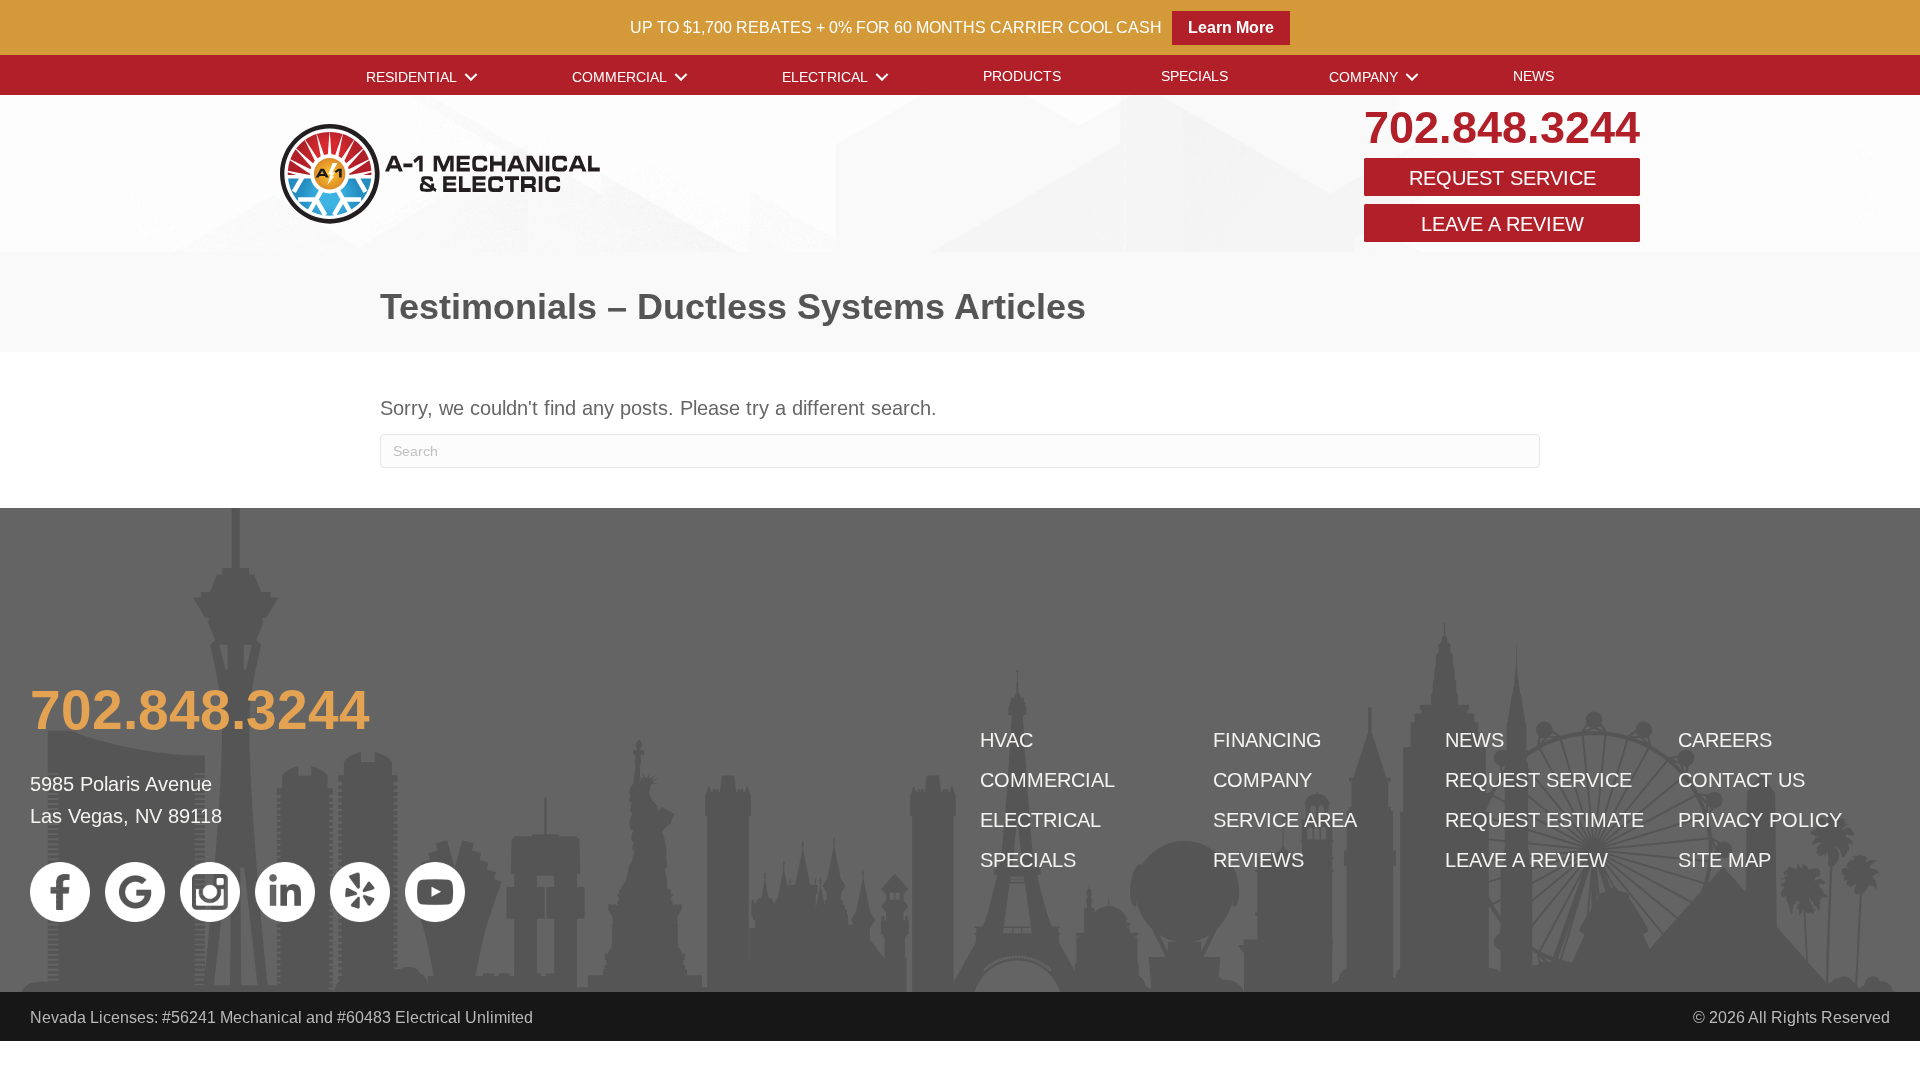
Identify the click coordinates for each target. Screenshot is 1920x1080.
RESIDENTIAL (411, 77)
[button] (471, 77)
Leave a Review (1502, 224)
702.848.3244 (1502, 127)
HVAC (1006, 740)
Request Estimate (1544, 820)
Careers (1725, 740)
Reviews (1258, 860)
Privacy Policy (1760, 820)
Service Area (1285, 820)
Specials (1194, 76)
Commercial (619, 77)
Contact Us (1741, 780)
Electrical (825, 77)
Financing (1267, 740)
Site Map (1724, 860)
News (1533, 76)
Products (1022, 76)
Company (1363, 77)
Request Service (1502, 178)
